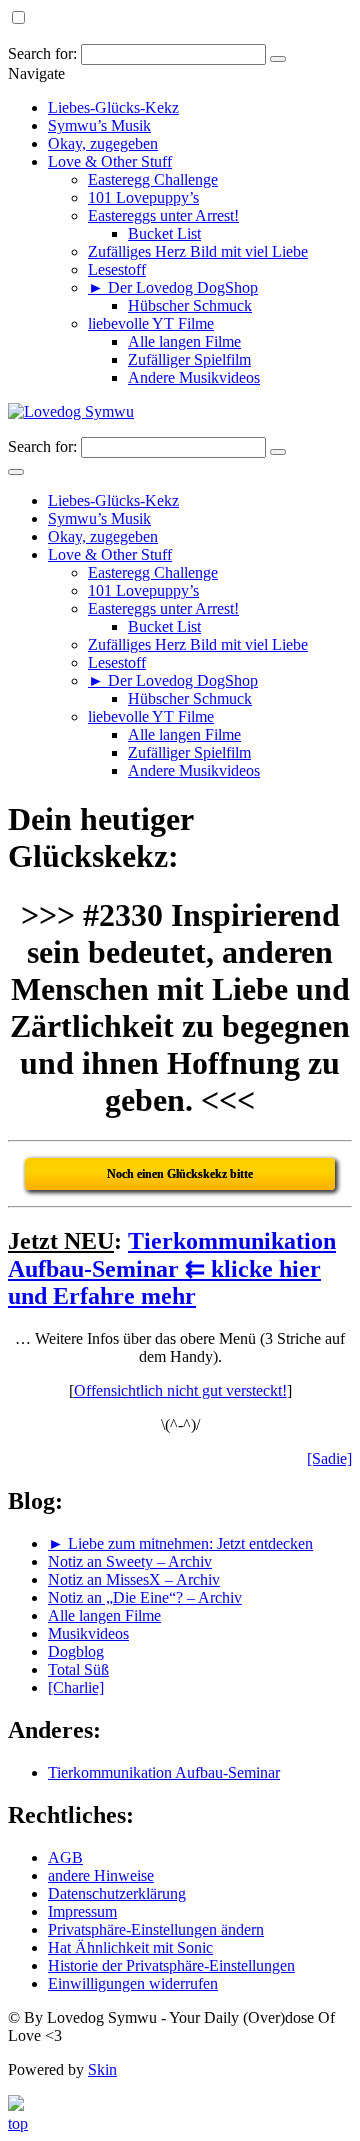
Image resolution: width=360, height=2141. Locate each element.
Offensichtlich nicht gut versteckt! (180, 1390)
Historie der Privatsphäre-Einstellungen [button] (171, 1965)
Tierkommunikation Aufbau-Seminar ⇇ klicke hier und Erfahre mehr (172, 1268)
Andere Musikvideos (194, 377)
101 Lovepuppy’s (143, 197)
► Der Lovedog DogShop (173, 287)
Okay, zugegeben (103, 143)
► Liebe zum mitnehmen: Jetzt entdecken (180, 1543)
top (18, 2123)
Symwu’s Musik (99, 125)
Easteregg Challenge (153, 179)
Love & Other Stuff (110, 161)
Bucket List (164, 233)
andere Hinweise (101, 1875)
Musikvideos (88, 1633)
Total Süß (78, 1669)
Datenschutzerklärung (117, 1893)
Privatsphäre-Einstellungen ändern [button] (156, 1929)
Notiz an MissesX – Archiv (134, 1579)
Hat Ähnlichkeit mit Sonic (130, 1947)
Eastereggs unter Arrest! (163, 215)
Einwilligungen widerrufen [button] (133, 1983)
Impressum (82, 1911)
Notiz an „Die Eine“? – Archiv (145, 1597)
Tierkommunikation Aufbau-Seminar (164, 1772)
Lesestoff (117, 269)
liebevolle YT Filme (151, 323)
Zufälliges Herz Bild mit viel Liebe (198, 251)
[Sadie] (329, 1458)
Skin (102, 2069)
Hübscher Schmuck (190, 305)
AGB (65, 1857)
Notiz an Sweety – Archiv (130, 1561)
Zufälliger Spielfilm (189, 359)
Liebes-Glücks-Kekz (113, 107)
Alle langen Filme (184, 341)
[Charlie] (76, 1687)
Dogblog (76, 1651)
